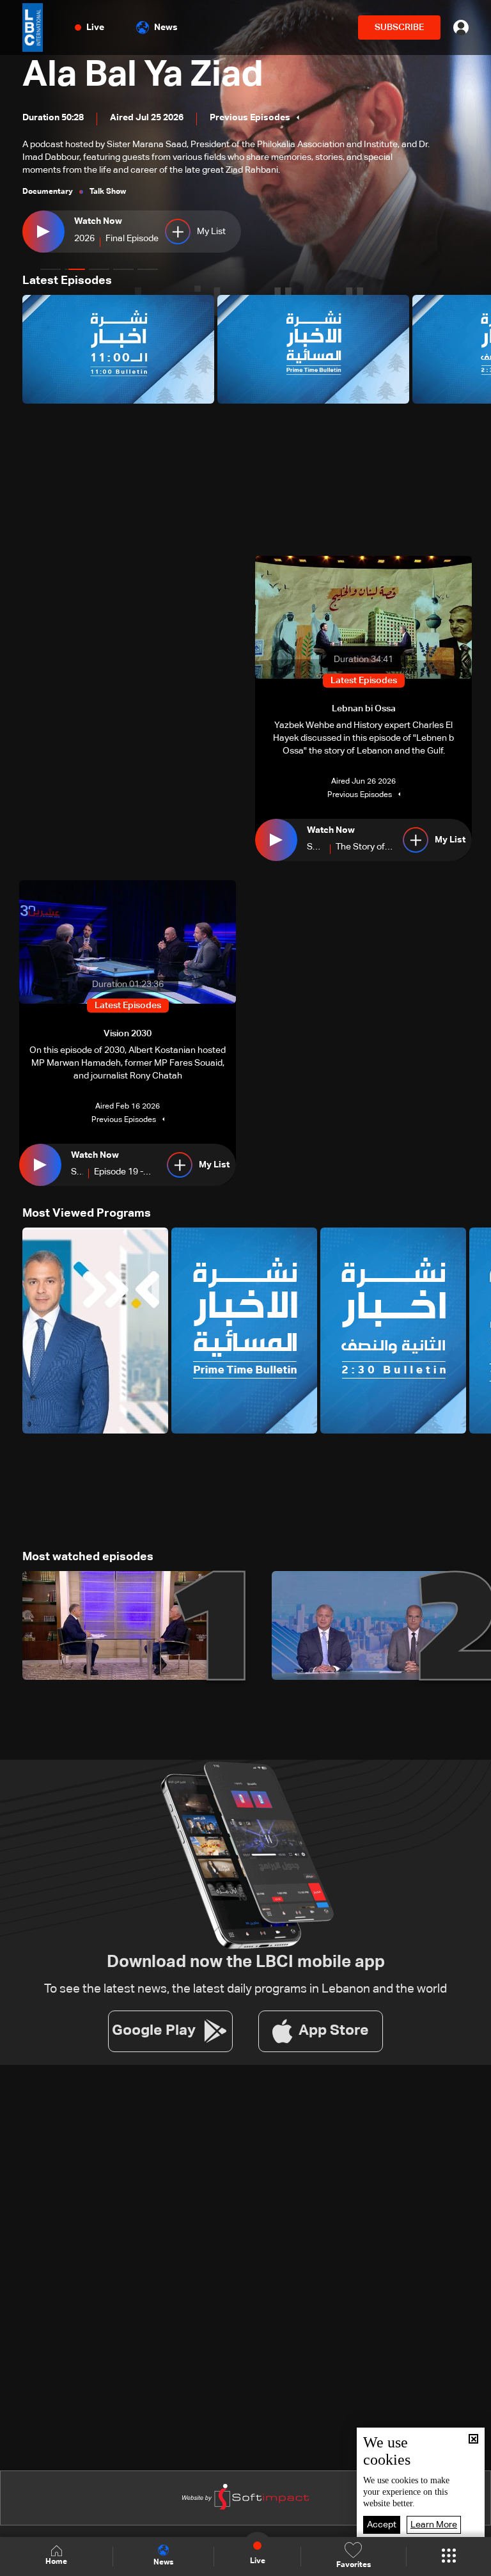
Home (56, 2562)
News (166, 28)
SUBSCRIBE (399, 28)
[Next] (475, 349)
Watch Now (98, 221)
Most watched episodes (88, 1557)
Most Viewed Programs (87, 1213)
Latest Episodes (67, 281)
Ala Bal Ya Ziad (143, 75)
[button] (51, 269)
